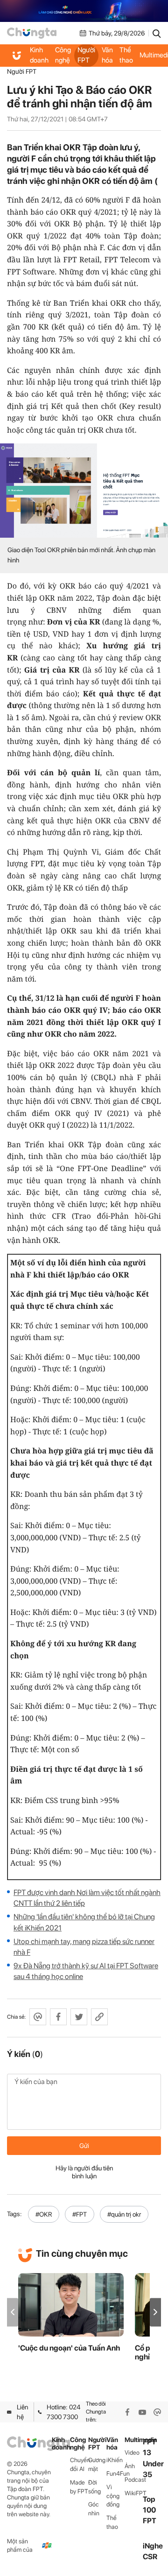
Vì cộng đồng (113, 2496)
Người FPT (86, 55)
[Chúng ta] (32, 33)
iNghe (153, 2546)
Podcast (134, 2480)
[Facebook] (127, 2412)
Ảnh (130, 2466)
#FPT (80, 2214)
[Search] (157, 33)
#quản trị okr (124, 2214)
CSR (150, 2557)
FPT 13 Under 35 (153, 2458)
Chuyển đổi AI (79, 2464)
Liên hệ (22, 2412)
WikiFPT (134, 2493)
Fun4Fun (115, 2474)
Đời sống (94, 2487)
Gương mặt (97, 2464)
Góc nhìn (94, 2509)
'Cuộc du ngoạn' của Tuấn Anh (69, 2348)
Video (132, 2453)
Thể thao (126, 55)
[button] (155, 2312)
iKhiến (115, 2460)
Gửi (84, 2146)
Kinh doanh (39, 55)
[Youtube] (142, 2412)
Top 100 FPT (150, 2510)
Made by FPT (79, 2487)
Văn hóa (107, 55)
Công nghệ (63, 55)
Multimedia (134, 2440)
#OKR (44, 2214)
